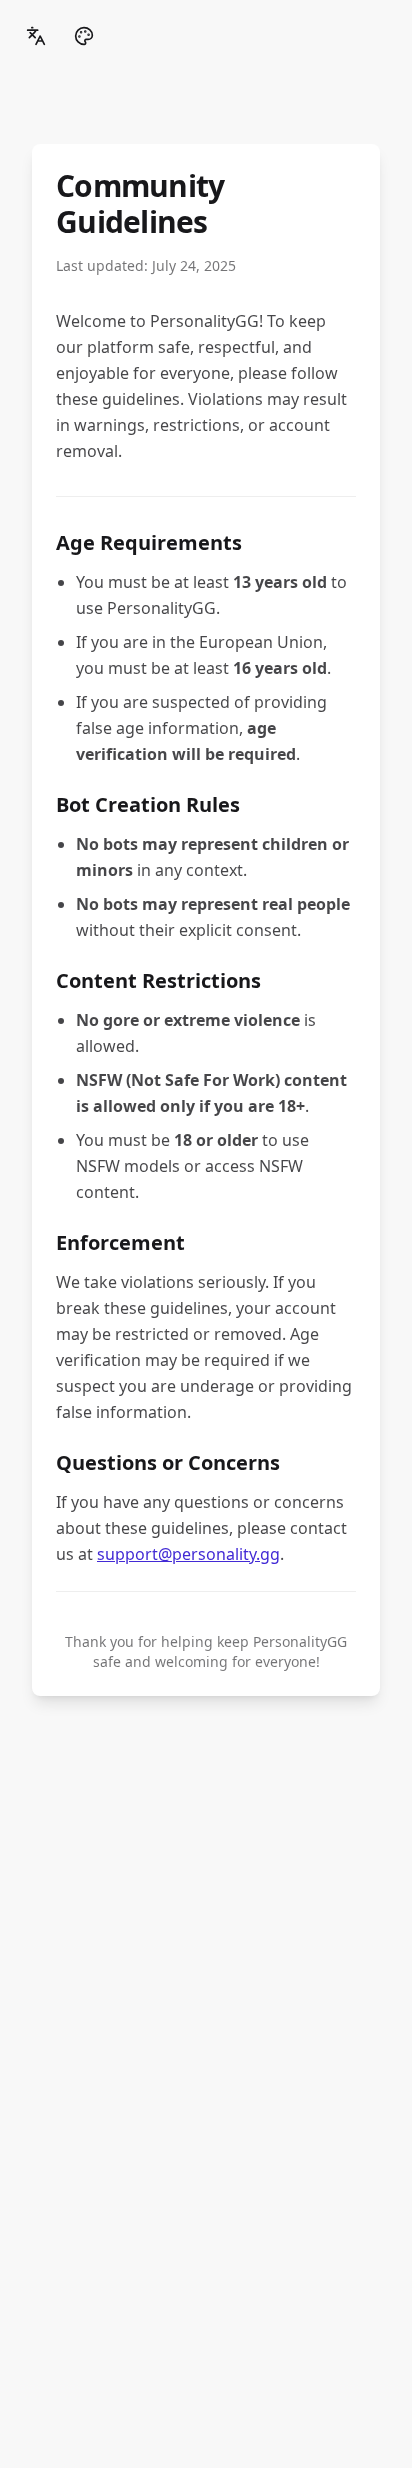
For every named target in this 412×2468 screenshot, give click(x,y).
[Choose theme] (84, 36)
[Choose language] (36, 36)
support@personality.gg (188, 1554)
